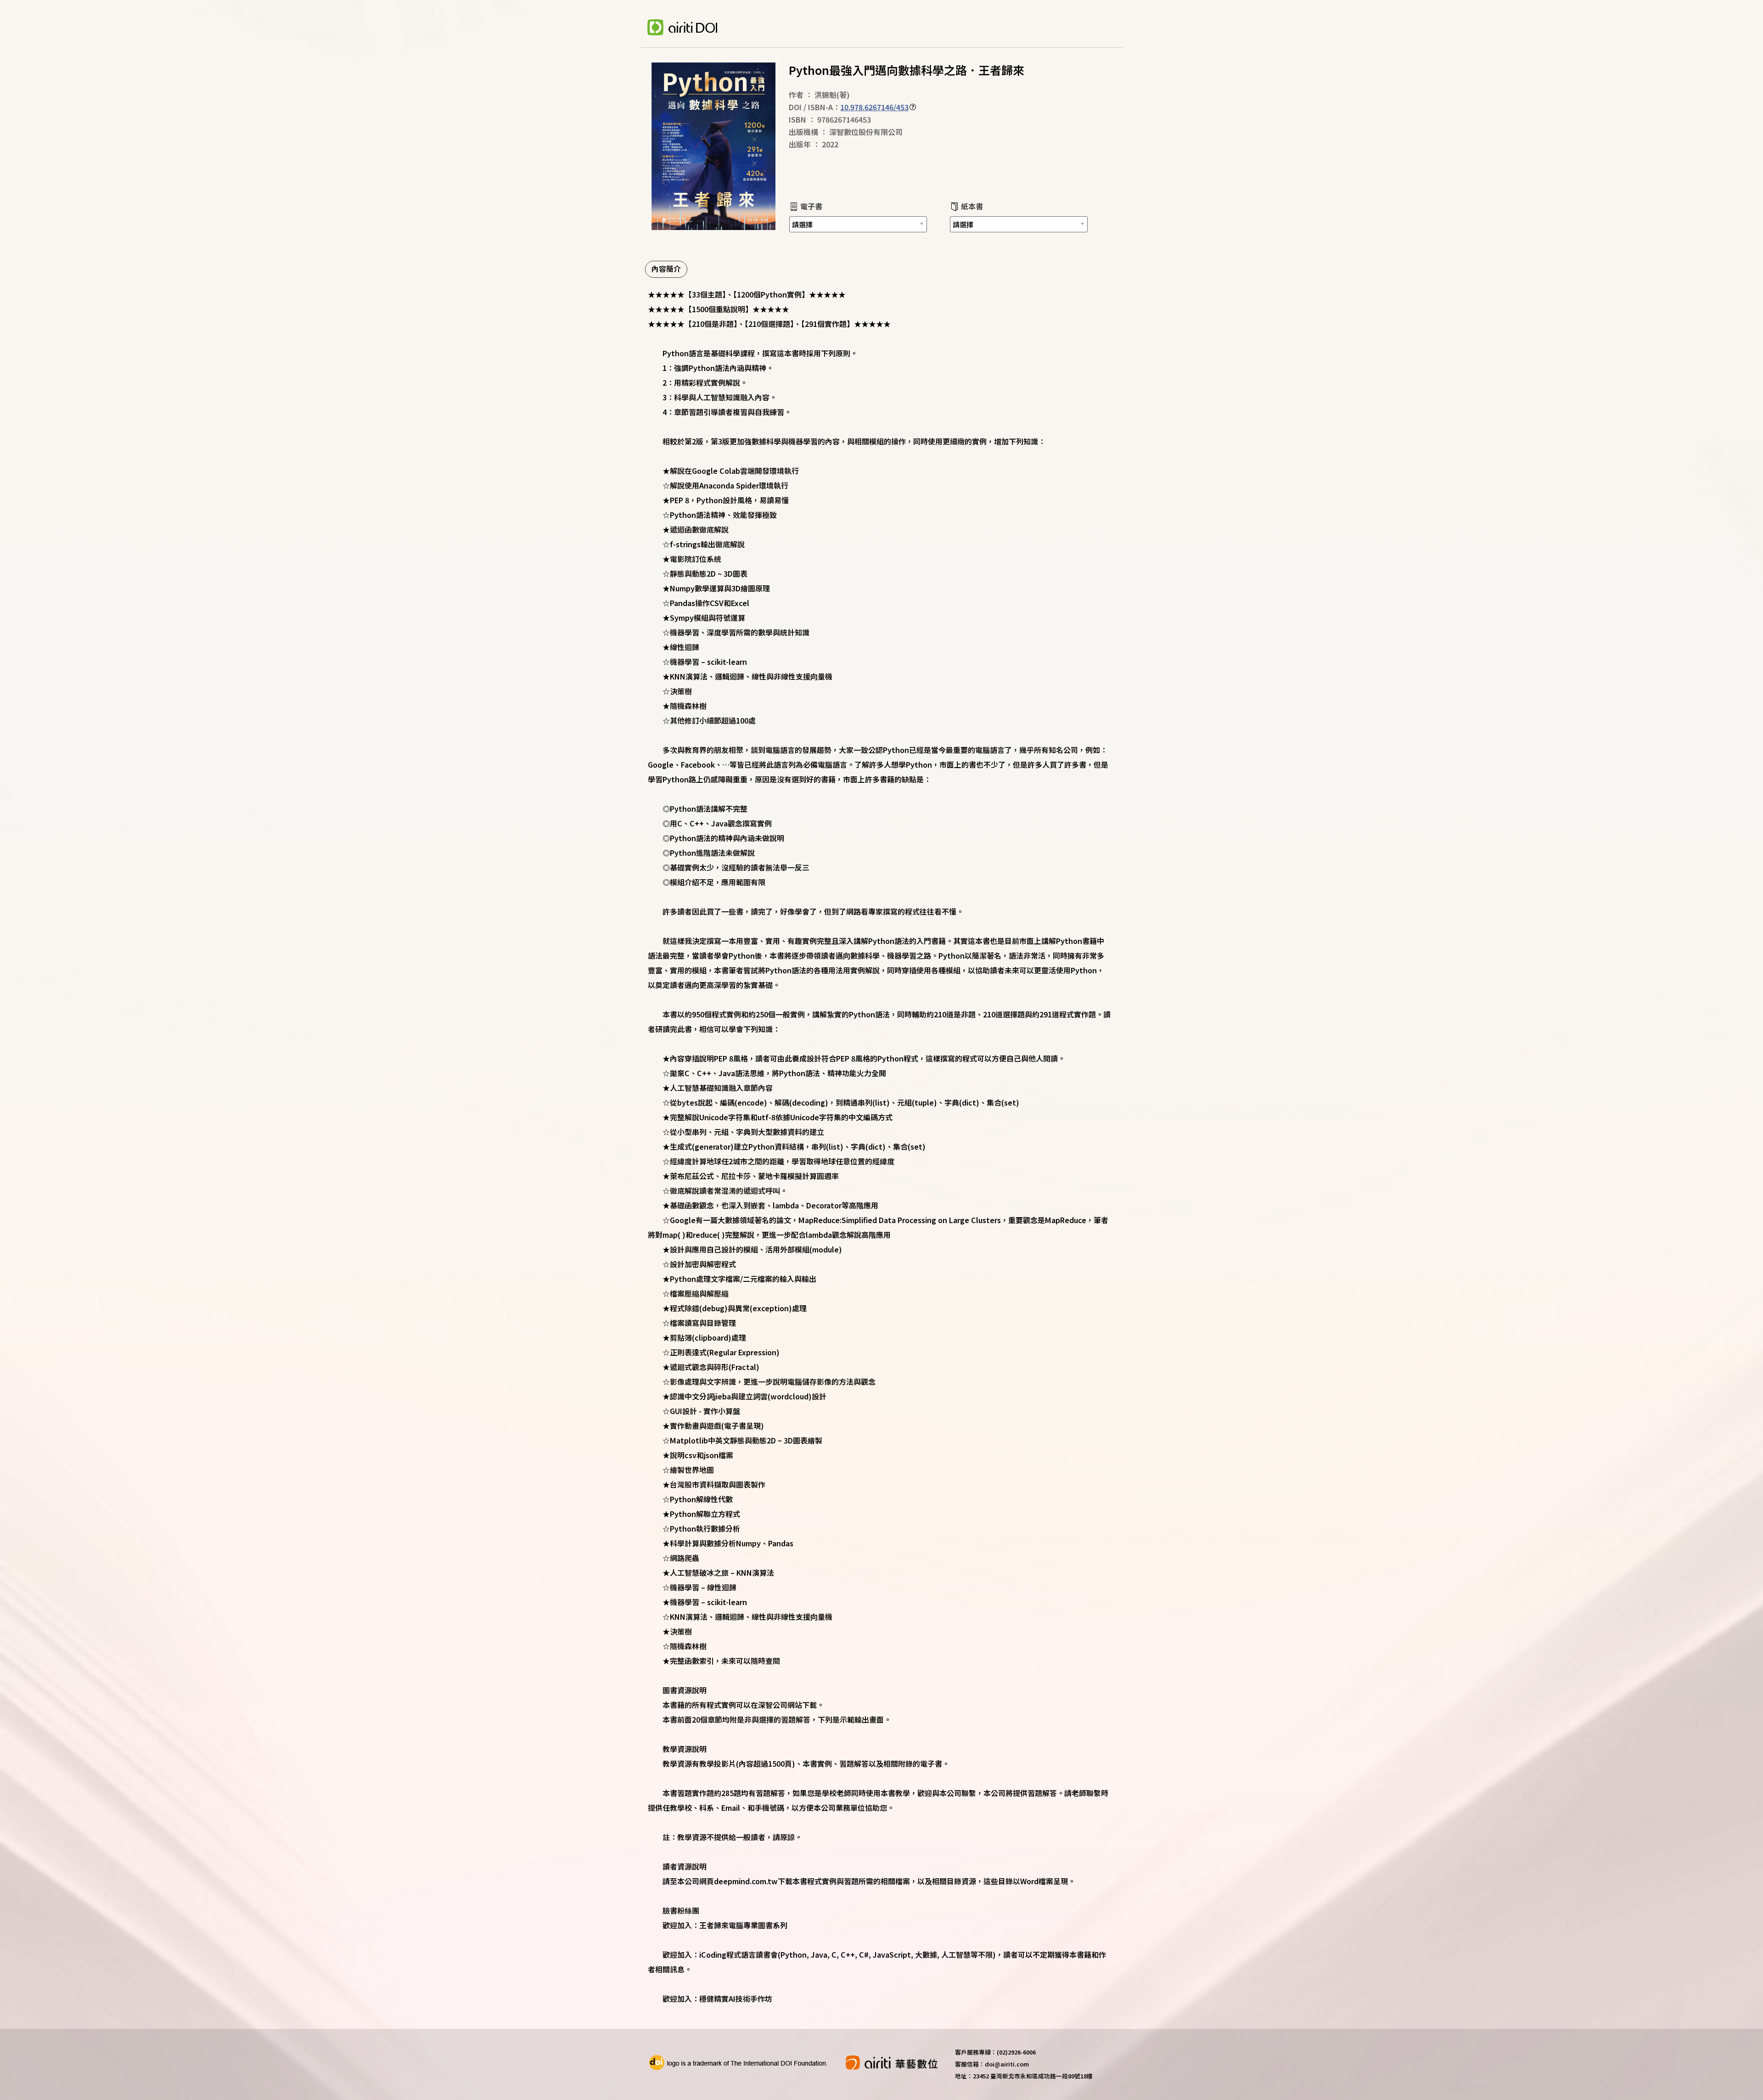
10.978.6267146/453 (874, 107)
